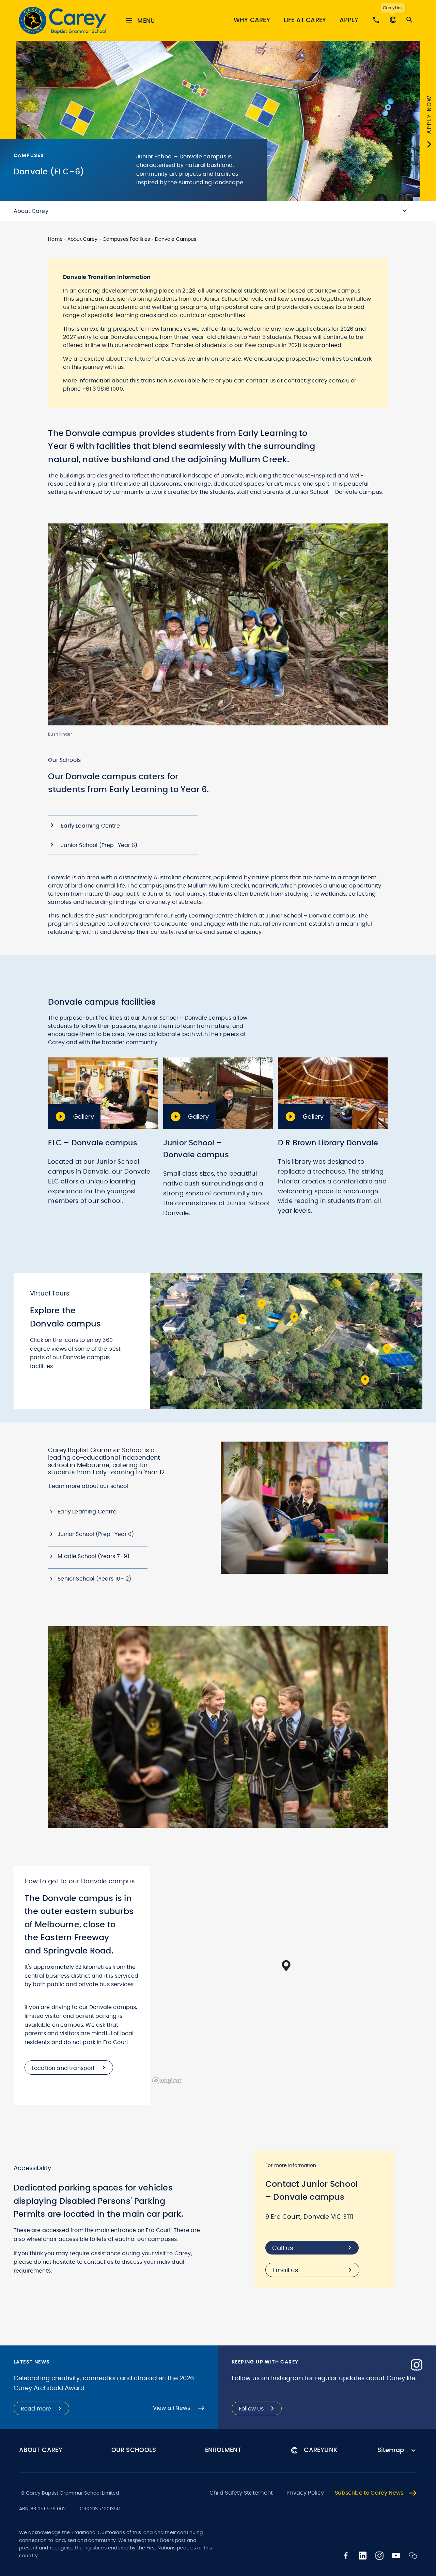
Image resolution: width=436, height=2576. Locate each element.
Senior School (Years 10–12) (94, 1579)
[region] (286, 1976)
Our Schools (134, 2450)
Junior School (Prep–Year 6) (96, 1534)
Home (55, 239)
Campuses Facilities (126, 239)
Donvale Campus (176, 239)
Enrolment (223, 2450)
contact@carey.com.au (317, 381)
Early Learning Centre (87, 1512)
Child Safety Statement (241, 2493)
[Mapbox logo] (167, 2081)
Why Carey (252, 20)
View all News (172, 2408)
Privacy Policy (305, 2493)
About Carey (83, 239)
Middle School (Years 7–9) (94, 1556)
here (209, 381)
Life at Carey (305, 20)
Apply (349, 20)
